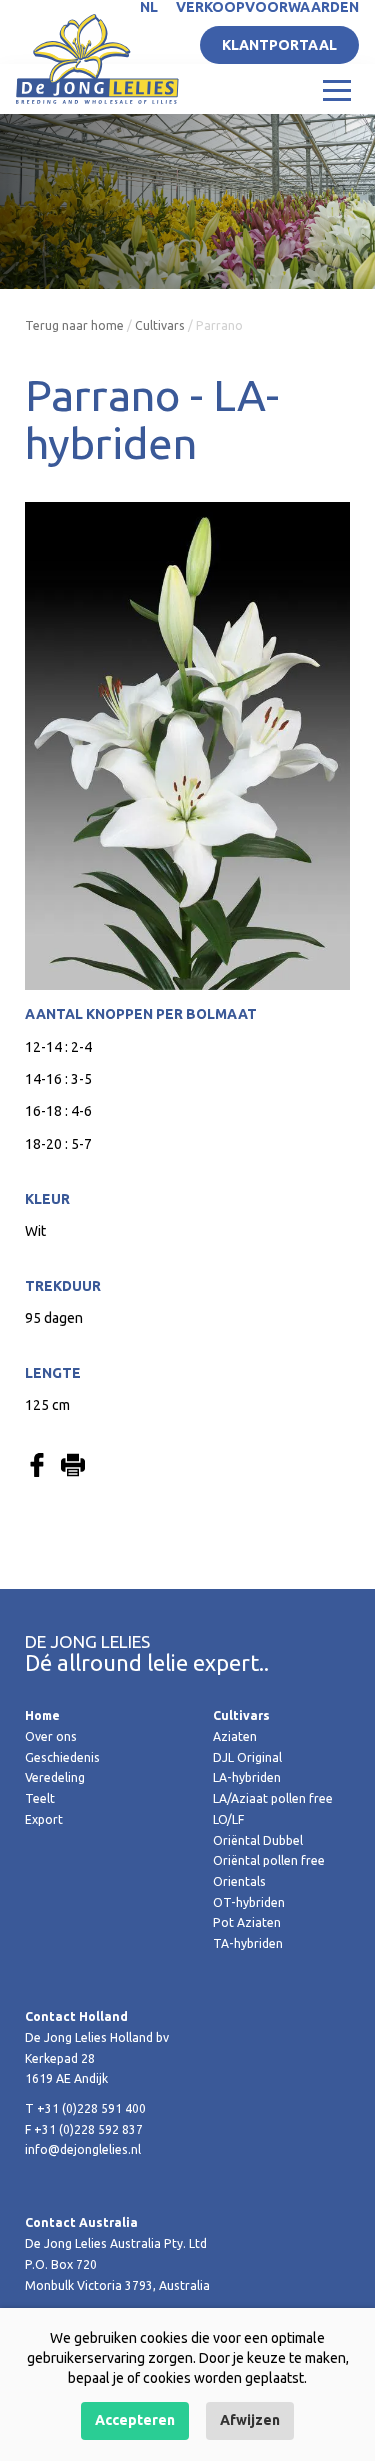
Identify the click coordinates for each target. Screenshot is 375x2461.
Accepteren (135, 2420)
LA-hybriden (247, 1777)
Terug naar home (74, 325)
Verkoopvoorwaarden (267, 7)
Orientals (239, 1881)
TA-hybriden (248, 1943)
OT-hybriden (249, 1902)
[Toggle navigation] (337, 89)
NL (149, 7)
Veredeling (55, 1777)
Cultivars (160, 325)
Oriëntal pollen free (269, 1860)
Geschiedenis (62, 1757)
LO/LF (228, 1819)
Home (42, 1715)
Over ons (51, 1736)
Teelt (40, 1798)
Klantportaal (279, 45)
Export (44, 1819)
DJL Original (247, 1757)
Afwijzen (250, 2420)
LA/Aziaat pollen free (273, 1798)
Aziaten (235, 1736)
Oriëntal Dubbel (258, 1840)
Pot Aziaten (247, 1922)
